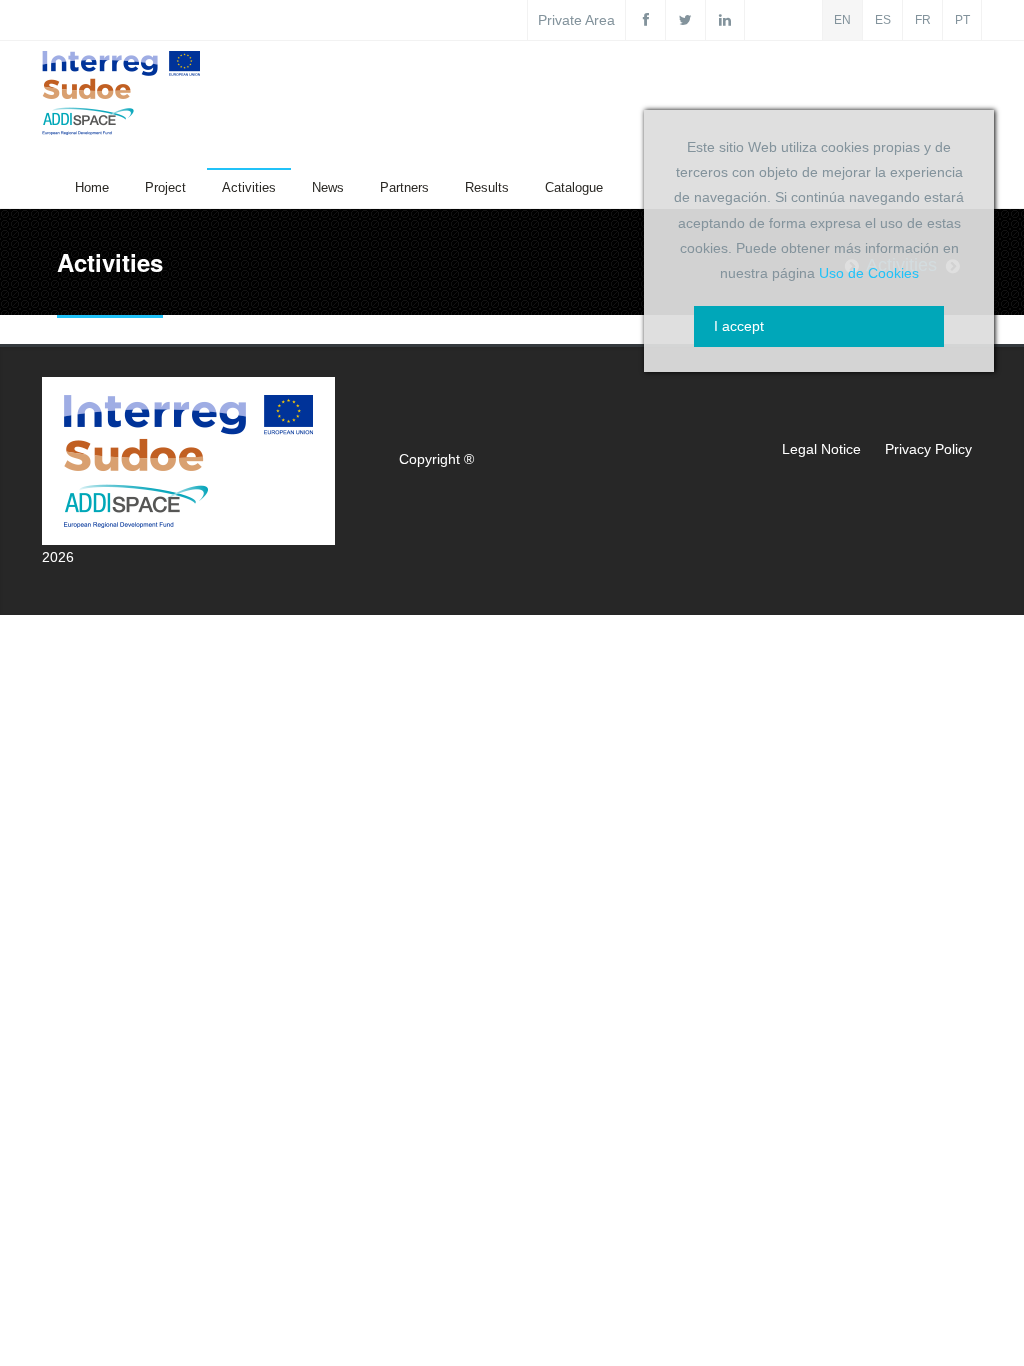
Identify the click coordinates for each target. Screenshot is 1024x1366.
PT (962, 20)
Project (165, 187)
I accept (739, 326)
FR (923, 20)
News (328, 187)
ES (883, 20)
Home (92, 187)
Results (487, 187)
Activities (249, 187)
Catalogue (574, 187)
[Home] (121, 97)
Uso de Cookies (869, 273)
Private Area (576, 20)
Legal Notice (821, 449)
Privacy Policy (928, 449)
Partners (404, 187)
